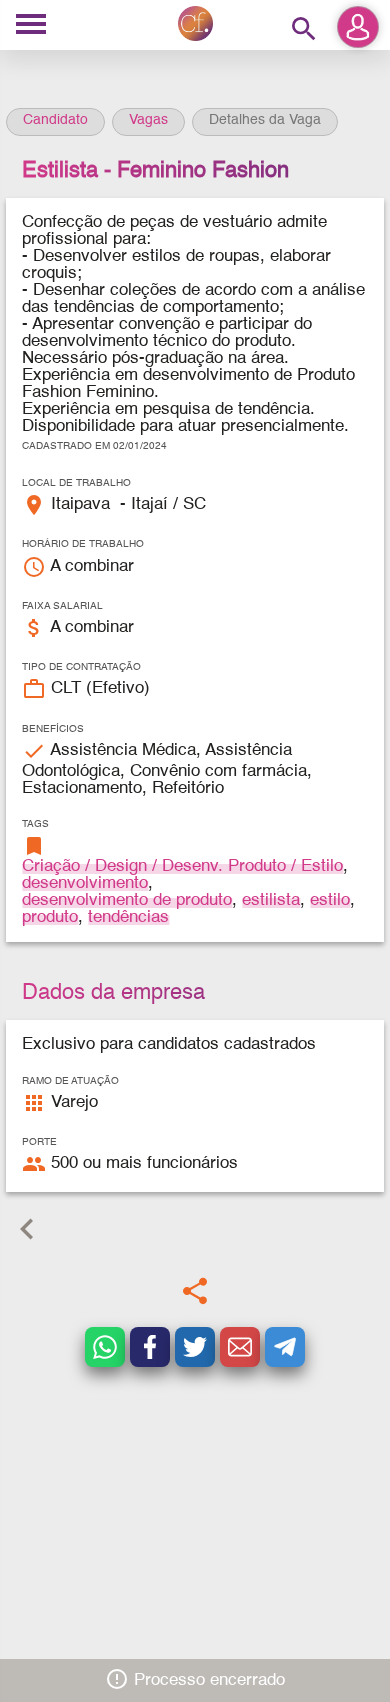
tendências (128, 917)
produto (50, 917)
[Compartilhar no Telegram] (285, 1347)
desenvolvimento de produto (127, 900)
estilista (271, 900)
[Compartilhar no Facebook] (150, 1347)
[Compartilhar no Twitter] (195, 1347)
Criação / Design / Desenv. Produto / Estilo (182, 866)
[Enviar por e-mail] (240, 1347)
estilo (330, 900)
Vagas (148, 120)
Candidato (55, 120)
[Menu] (31, 25)
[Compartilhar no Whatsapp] (105, 1347)
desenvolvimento (85, 883)
